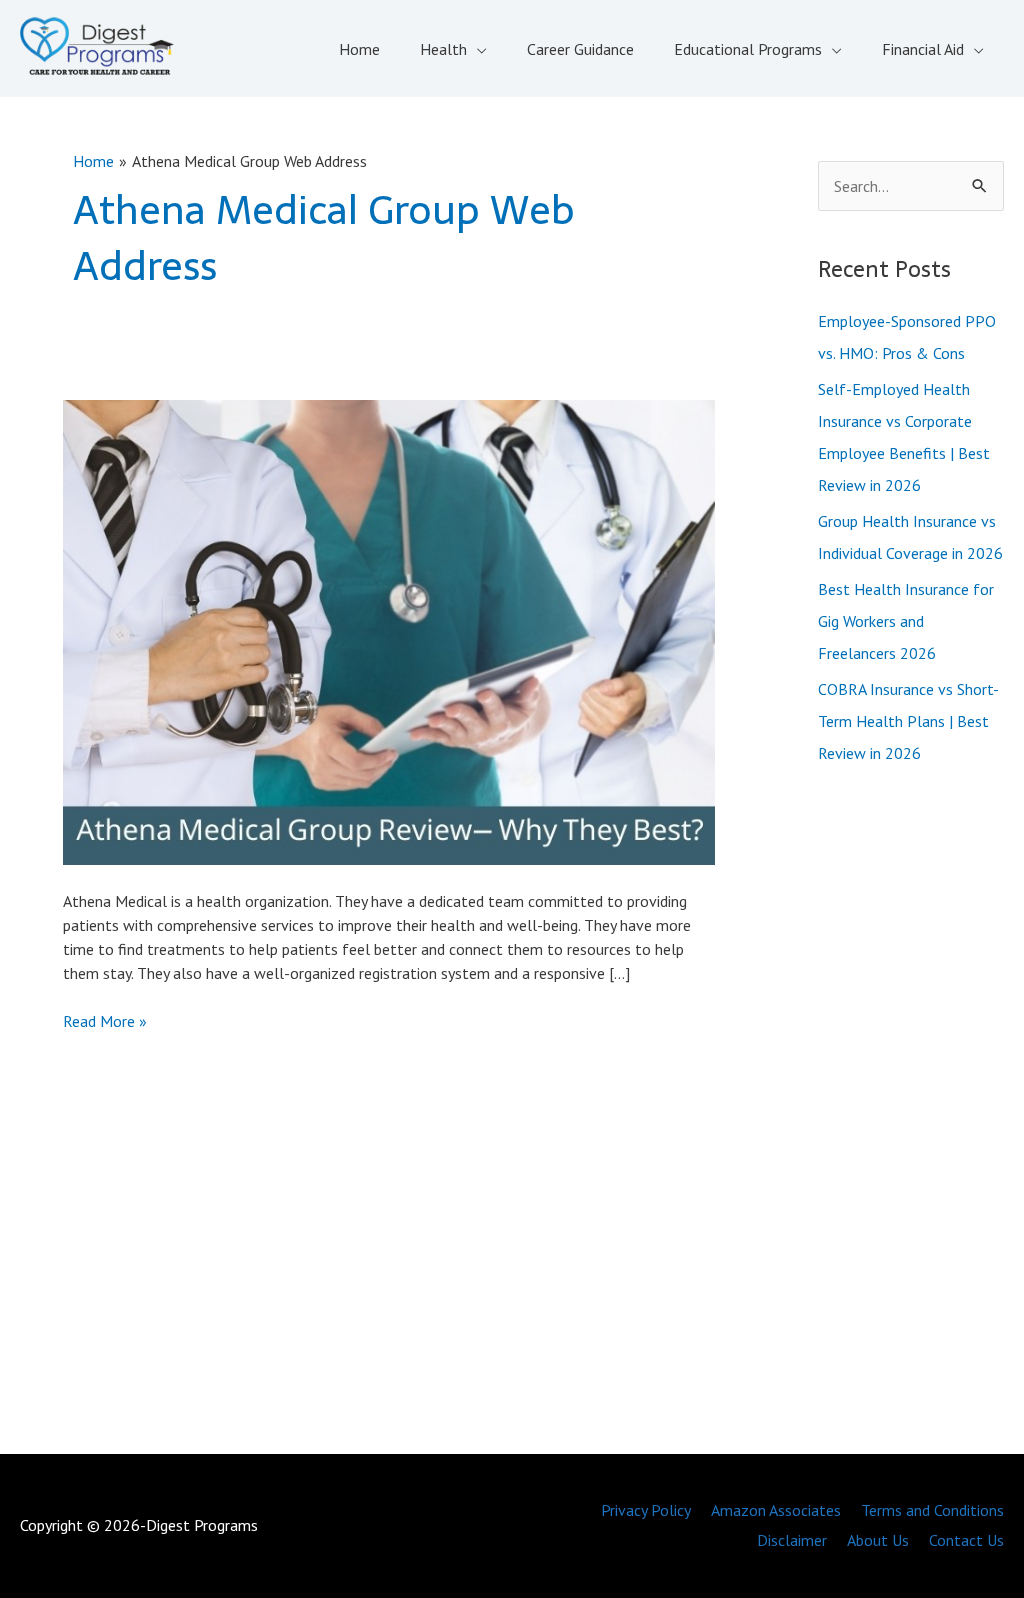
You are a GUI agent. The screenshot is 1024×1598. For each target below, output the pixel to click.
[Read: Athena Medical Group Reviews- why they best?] (388, 630)
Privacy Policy (646, 1510)
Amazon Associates (776, 1510)
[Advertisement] (911, 1114)
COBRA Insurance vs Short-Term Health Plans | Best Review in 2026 (908, 721)
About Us (878, 1540)
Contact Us (966, 1540)
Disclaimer (792, 1540)
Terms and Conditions (932, 1510)
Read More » (105, 1021)
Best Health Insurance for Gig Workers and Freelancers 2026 (906, 621)
